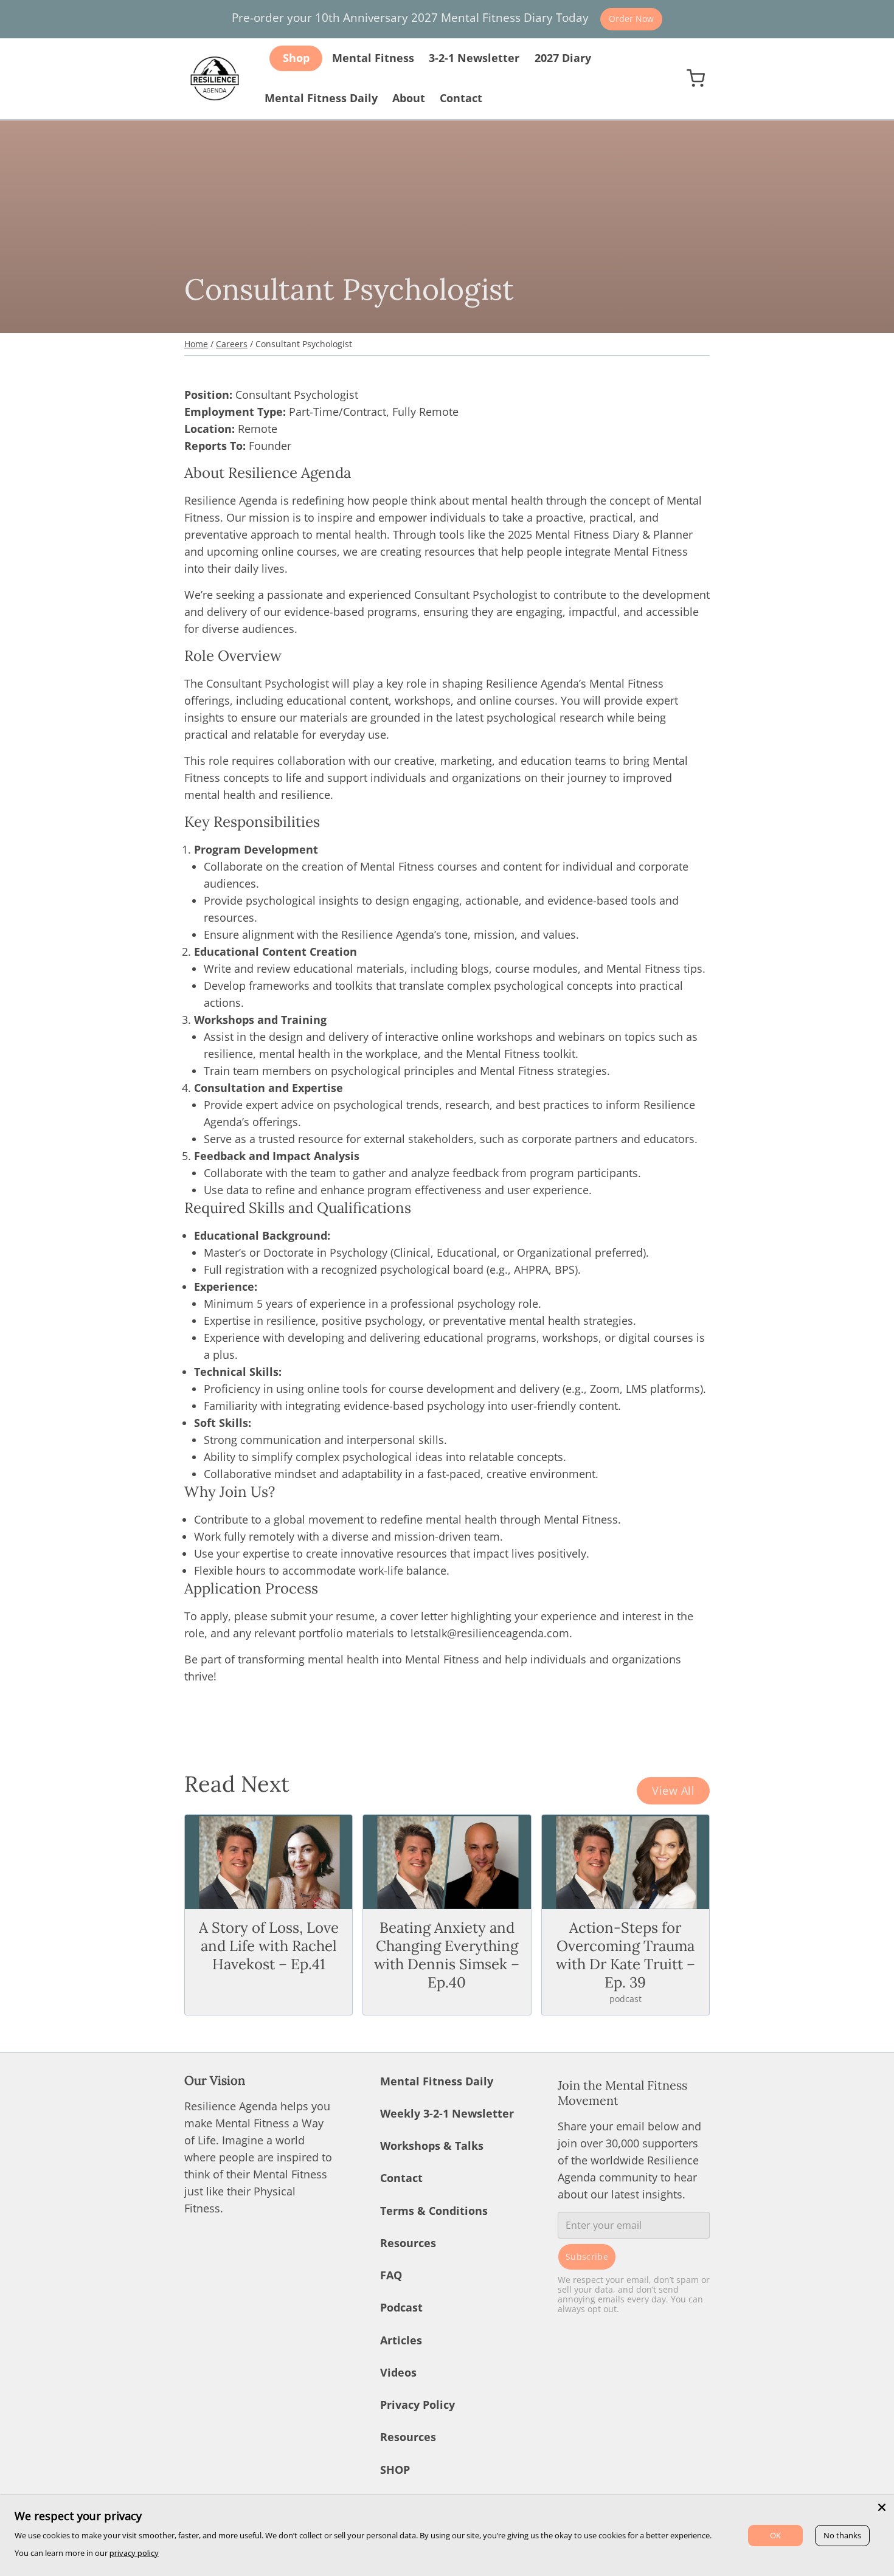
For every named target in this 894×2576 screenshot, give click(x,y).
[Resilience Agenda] (215, 78)
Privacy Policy (418, 2405)
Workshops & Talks (432, 2146)
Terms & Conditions (434, 2211)
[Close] (882, 2507)
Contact (461, 98)
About (409, 98)
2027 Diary (563, 58)
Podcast (401, 2307)
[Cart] (696, 78)
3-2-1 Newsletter (474, 58)
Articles (401, 2340)
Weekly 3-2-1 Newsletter (447, 2113)
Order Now (631, 19)
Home (196, 344)
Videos (398, 2372)
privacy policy (134, 2553)
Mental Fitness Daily (321, 98)
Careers (232, 344)
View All (673, 1790)
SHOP (395, 2470)
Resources (408, 2243)
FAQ (391, 2275)
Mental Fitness (373, 58)
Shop (296, 58)
